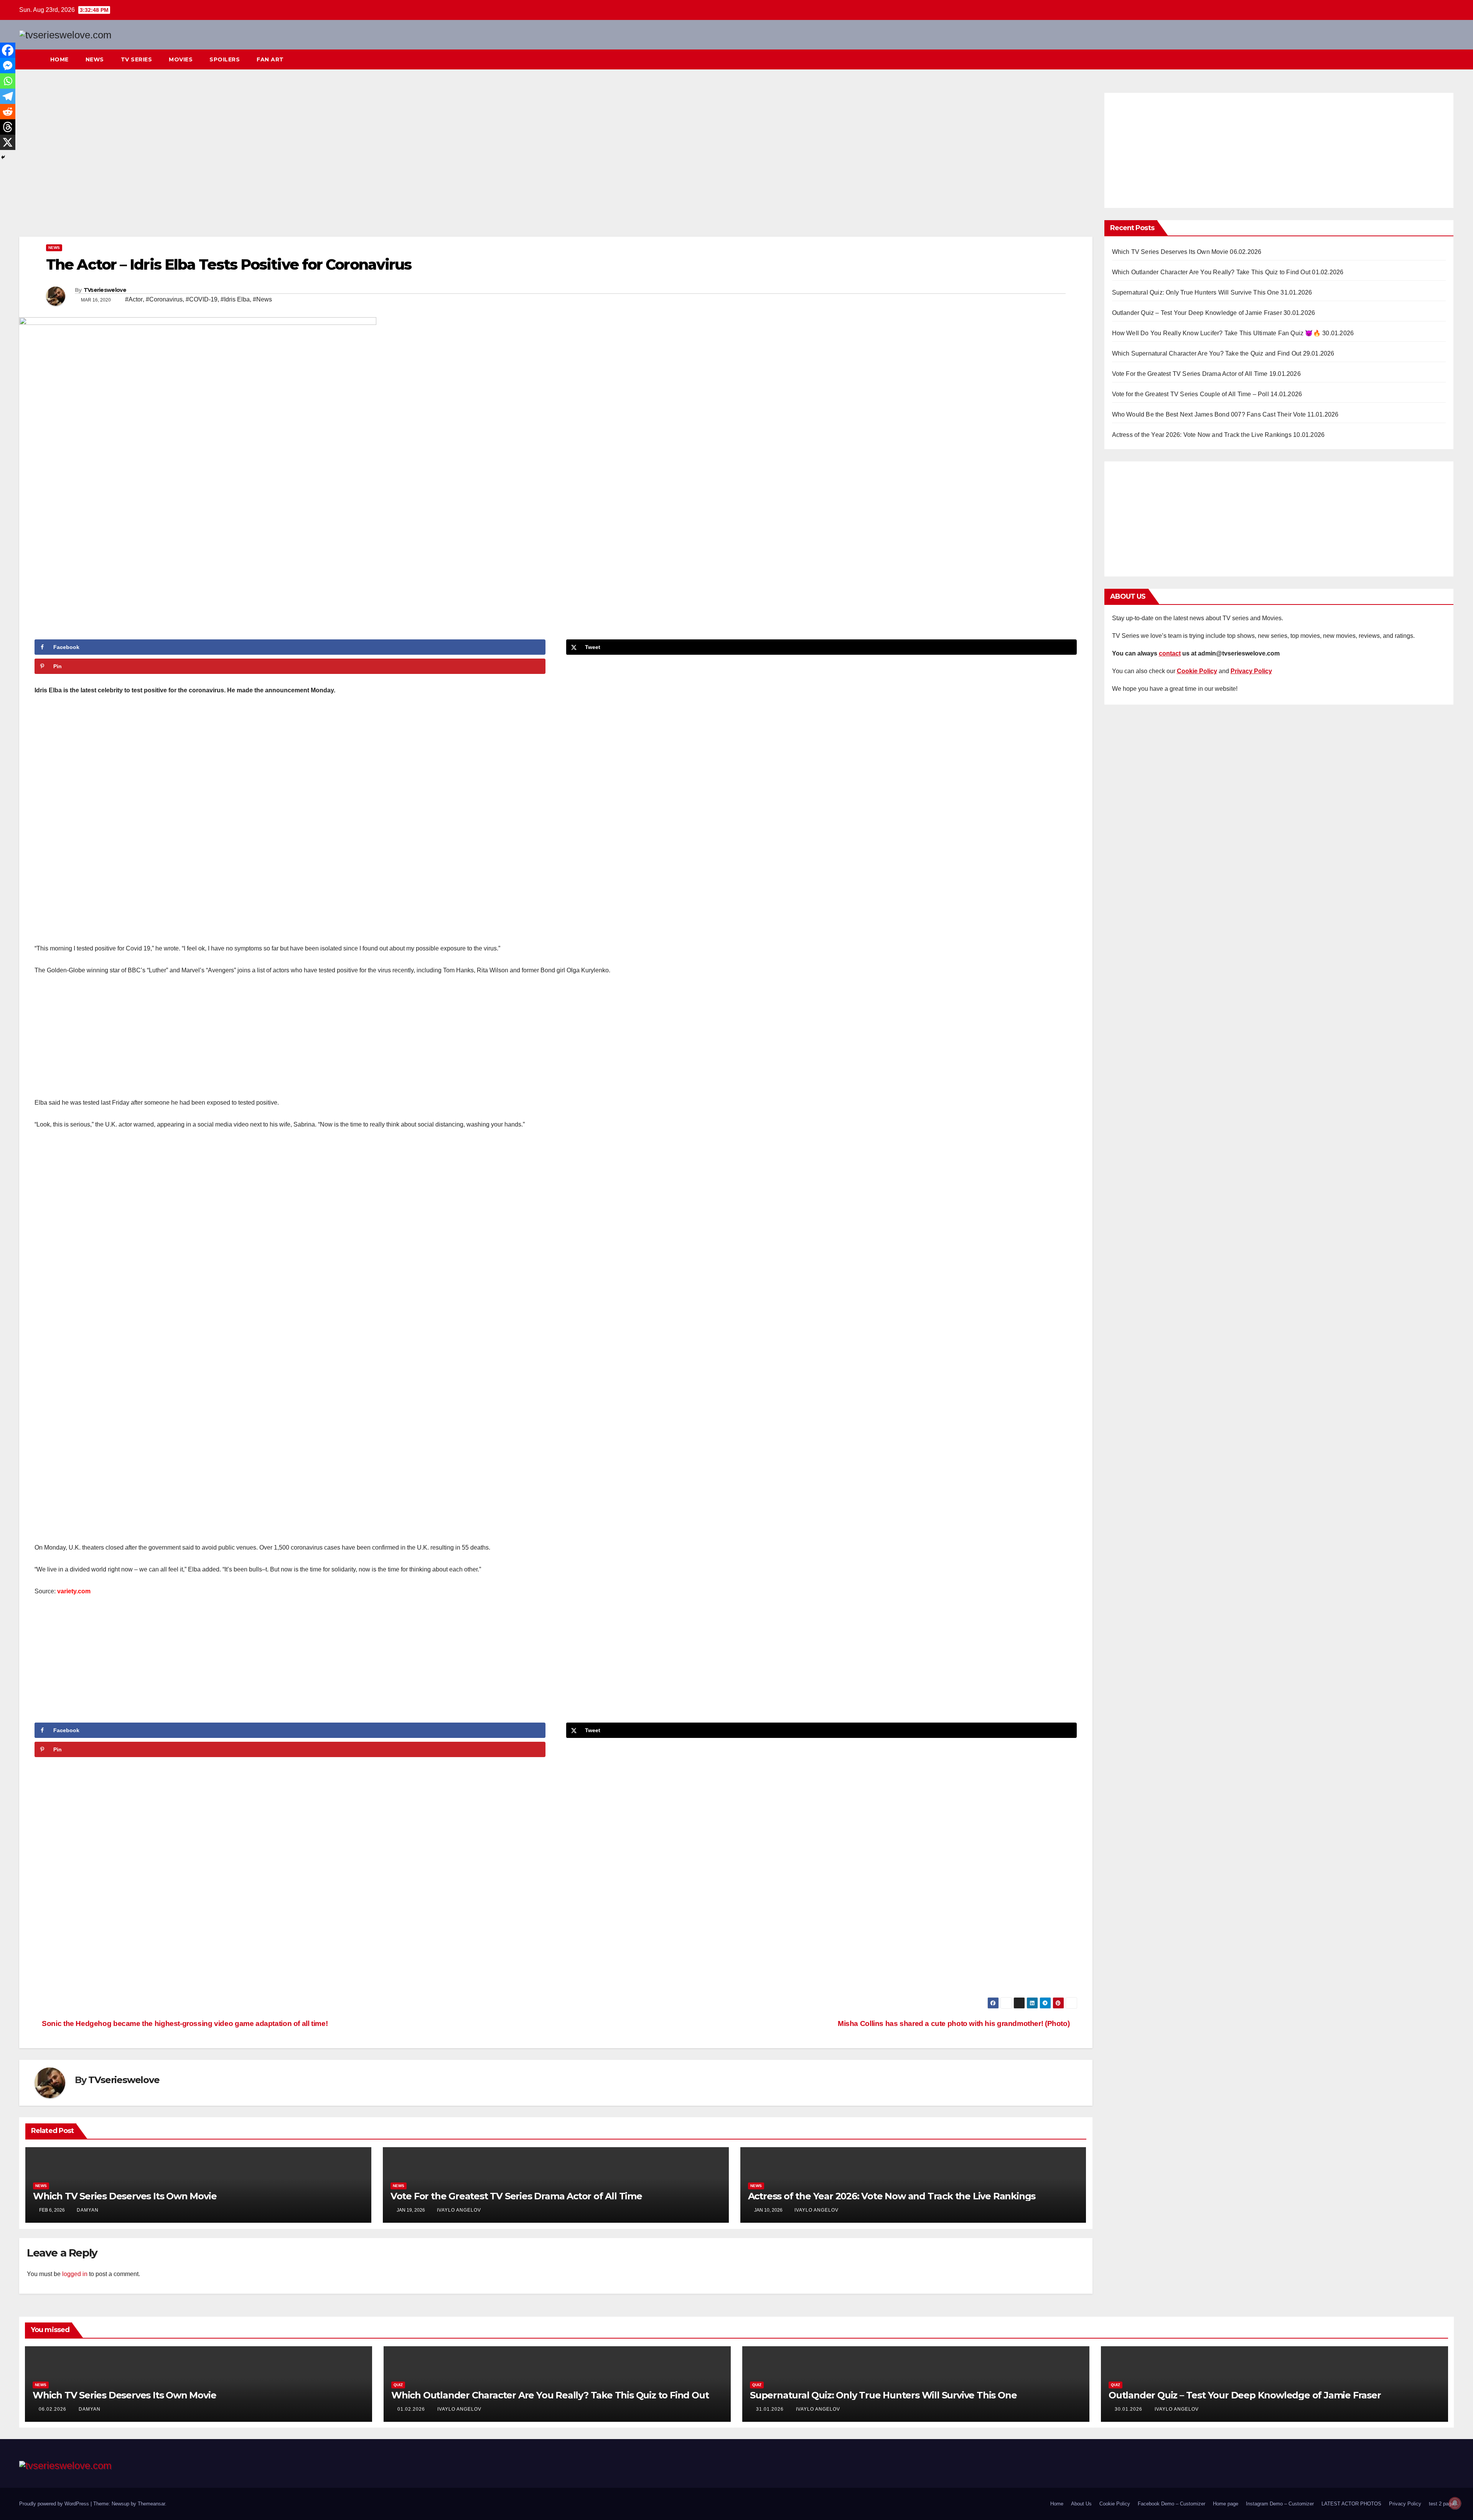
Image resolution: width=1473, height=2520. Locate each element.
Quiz (398, 2385)
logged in (75, 2274)
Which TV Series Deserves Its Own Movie (125, 2196)
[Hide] (3, 157)
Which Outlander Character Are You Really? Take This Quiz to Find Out (1211, 272)
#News (262, 299)
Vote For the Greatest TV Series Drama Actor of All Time (516, 2196)
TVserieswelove (105, 290)
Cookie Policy (1115, 2504)
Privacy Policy (1405, 2504)
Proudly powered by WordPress (55, 2504)
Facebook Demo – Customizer (1171, 2504)
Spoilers (225, 59)
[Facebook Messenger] (8, 66)
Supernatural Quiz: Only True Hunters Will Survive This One (1196, 292)
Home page (1226, 2504)
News (95, 59)
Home (59, 59)
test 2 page (1441, 2504)
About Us (1081, 2504)
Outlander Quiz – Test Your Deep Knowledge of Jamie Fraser (1197, 313)
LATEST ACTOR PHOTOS (1351, 2504)
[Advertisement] (556, 163)
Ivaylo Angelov (459, 2210)
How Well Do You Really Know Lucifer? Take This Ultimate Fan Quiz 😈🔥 (1216, 333)
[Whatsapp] (8, 81)
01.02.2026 (412, 2409)
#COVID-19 (202, 299)
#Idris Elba (235, 299)
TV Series (137, 59)
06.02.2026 (53, 2409)
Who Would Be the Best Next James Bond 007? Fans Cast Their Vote (1209, 414)
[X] (8, 142)
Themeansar (151, 2504)
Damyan (88, 2210)
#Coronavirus (164, 299)
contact (1170, 653)
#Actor (134, 299)
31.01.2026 (771, 2409)
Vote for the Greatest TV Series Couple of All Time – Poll (1190, 394)
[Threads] (8, 127)
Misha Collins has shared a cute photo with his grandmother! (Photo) (955, 2023)
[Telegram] (8, 96)
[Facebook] (8, 50)
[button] (1434, 59)
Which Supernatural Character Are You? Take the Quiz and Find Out (1207, 353)
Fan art (270, 59)
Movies (181, 59)
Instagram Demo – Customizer (1280, 2504)
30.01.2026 (1129, 2409)
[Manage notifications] (1455, 2503)
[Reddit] (8, 112)
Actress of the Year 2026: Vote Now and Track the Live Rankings (892, 2196)
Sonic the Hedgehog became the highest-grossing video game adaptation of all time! (184, 2023)
